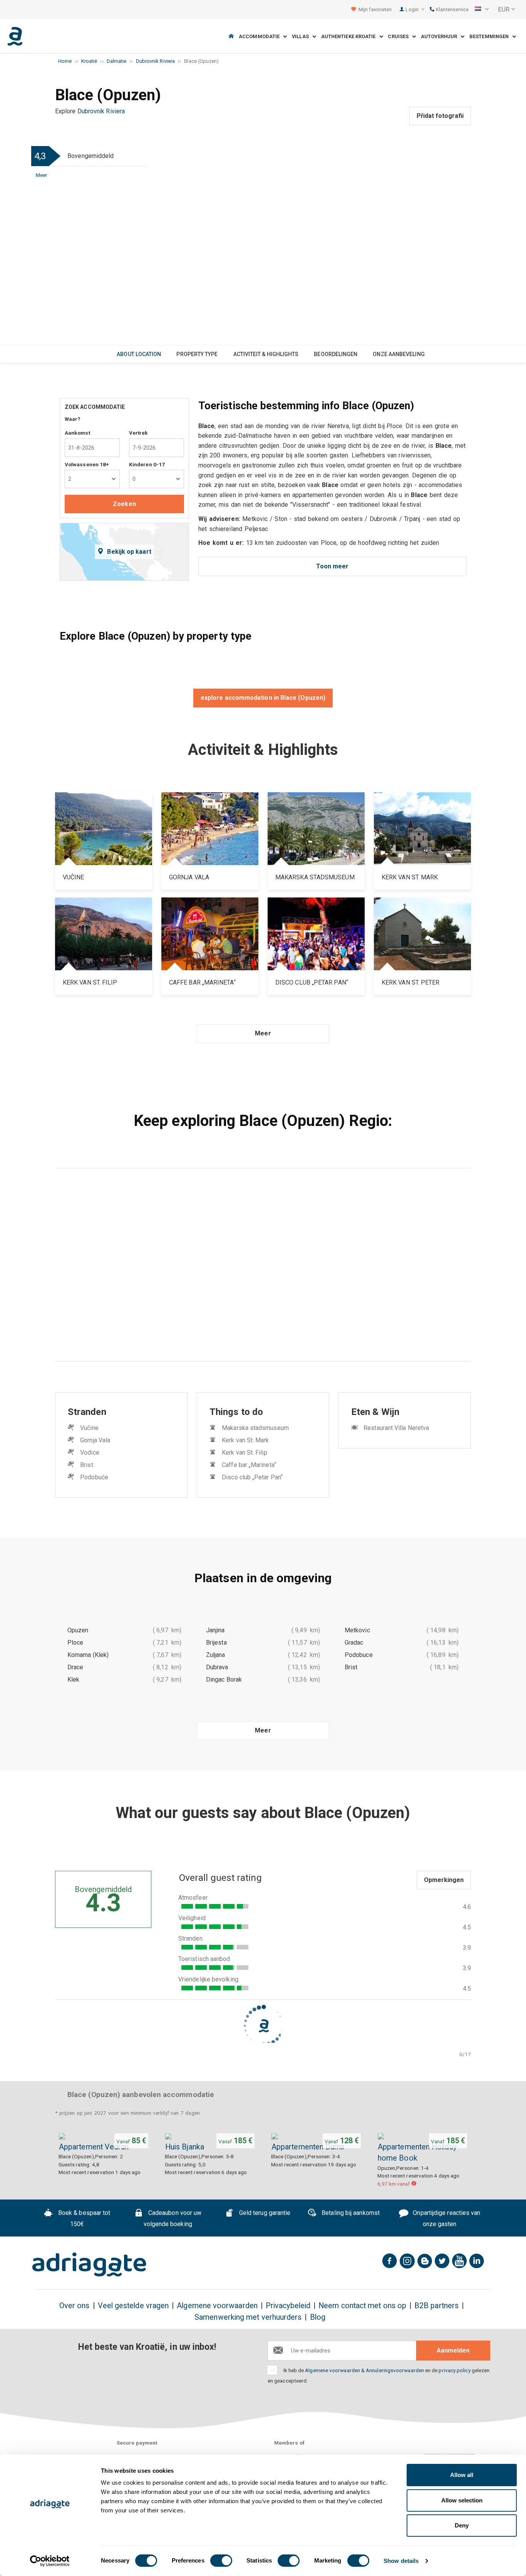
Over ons (75, 2306)
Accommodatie (261, 36)
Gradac (354, 1643)
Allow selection (462, 2500)
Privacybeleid (288, 2306)
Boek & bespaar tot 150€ (84, 2218)
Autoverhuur (441, 36)
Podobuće (94, 1477)
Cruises (400, 36)
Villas (302, 36)
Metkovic (357, 1630)
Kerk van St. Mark (245, 1440)
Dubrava (217, 1667)
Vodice (90, 1453)
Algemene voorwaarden (217, 2306)
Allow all (462, 2475)
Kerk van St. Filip (244, 1453)
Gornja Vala (95, 1440)
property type (197, 354)
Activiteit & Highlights (266, 354)
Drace (75, 1667)
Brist (86, 1465)
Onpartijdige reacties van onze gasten (446, 2218)
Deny (462, 2525)
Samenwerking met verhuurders (248, 2317)
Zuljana (216, 1655)
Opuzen (78, 1630)
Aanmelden (453, 2350)
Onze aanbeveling (399, 354)
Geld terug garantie (264, 2213)
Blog (318, 2317)
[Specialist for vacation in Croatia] (89, 2265)
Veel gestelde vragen (133, 2306)
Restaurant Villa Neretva (396, 1428)
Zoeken (124, 504)
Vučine (89, 1428)
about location (139, 354)
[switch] (221, 2561)
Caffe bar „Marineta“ (249, 1465)
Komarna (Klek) (88, 1655)
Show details (401, 2561)
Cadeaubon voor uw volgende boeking (173, 2218)
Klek (73, 1680)
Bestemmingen (491, 36)
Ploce (75, 1643)
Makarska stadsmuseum (255, 1428)
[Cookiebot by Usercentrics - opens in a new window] (50, 2561)
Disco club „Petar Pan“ (252, 1477)
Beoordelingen (336, 354)
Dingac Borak (224, 1680)
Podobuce (359, 1655)
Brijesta (216, 1643)
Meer (42, 175)
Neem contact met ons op (362, 2306)
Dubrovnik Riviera (101, 111)
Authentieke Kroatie (350, 36)
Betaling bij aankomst (350, 2213)
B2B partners (436, 2306)
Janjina (215, 1630)
